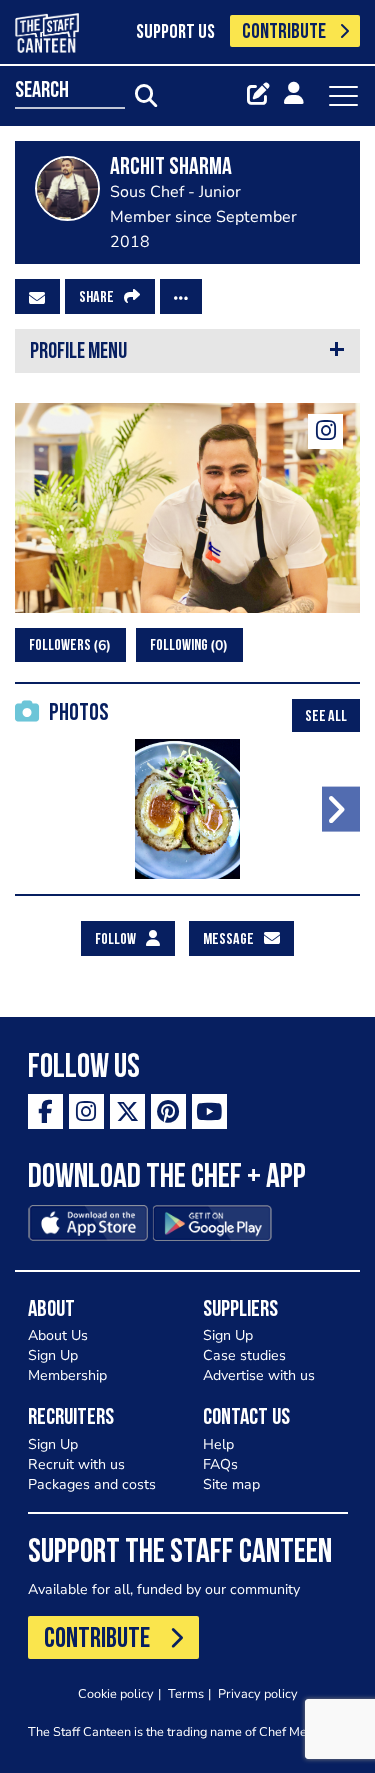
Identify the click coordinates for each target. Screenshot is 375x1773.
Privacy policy (258, 1693)
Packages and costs (92, 1484)
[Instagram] (325, 431)
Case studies (244, 1355)
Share (96, 298)
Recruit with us (76, 1464)
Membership (67, 1375)
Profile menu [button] (78, 352)
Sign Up (53, 1355)
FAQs (220, 1464)
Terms (186, 1693)
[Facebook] (45, 1111)
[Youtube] (209, 1111)
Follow (115, 940)
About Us (58, 1335)
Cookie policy (116, 1693)
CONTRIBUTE (284, 32)
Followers (67, 645)
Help (218, 1444)
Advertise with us (259, 1375)
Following (186, 645)
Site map (231, 1484)
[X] (127, 1111)
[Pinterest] (168, 1111)
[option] (187, 809)
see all (326, 717)
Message (228, 940)
